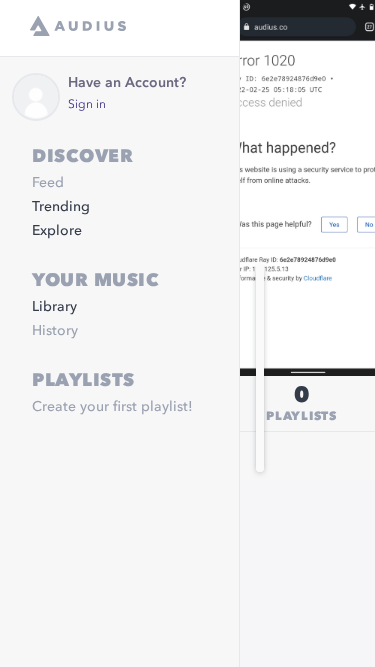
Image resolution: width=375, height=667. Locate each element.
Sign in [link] (87, 105)
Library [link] (54, 307)
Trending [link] (61, 207)
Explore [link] (57, 231)
